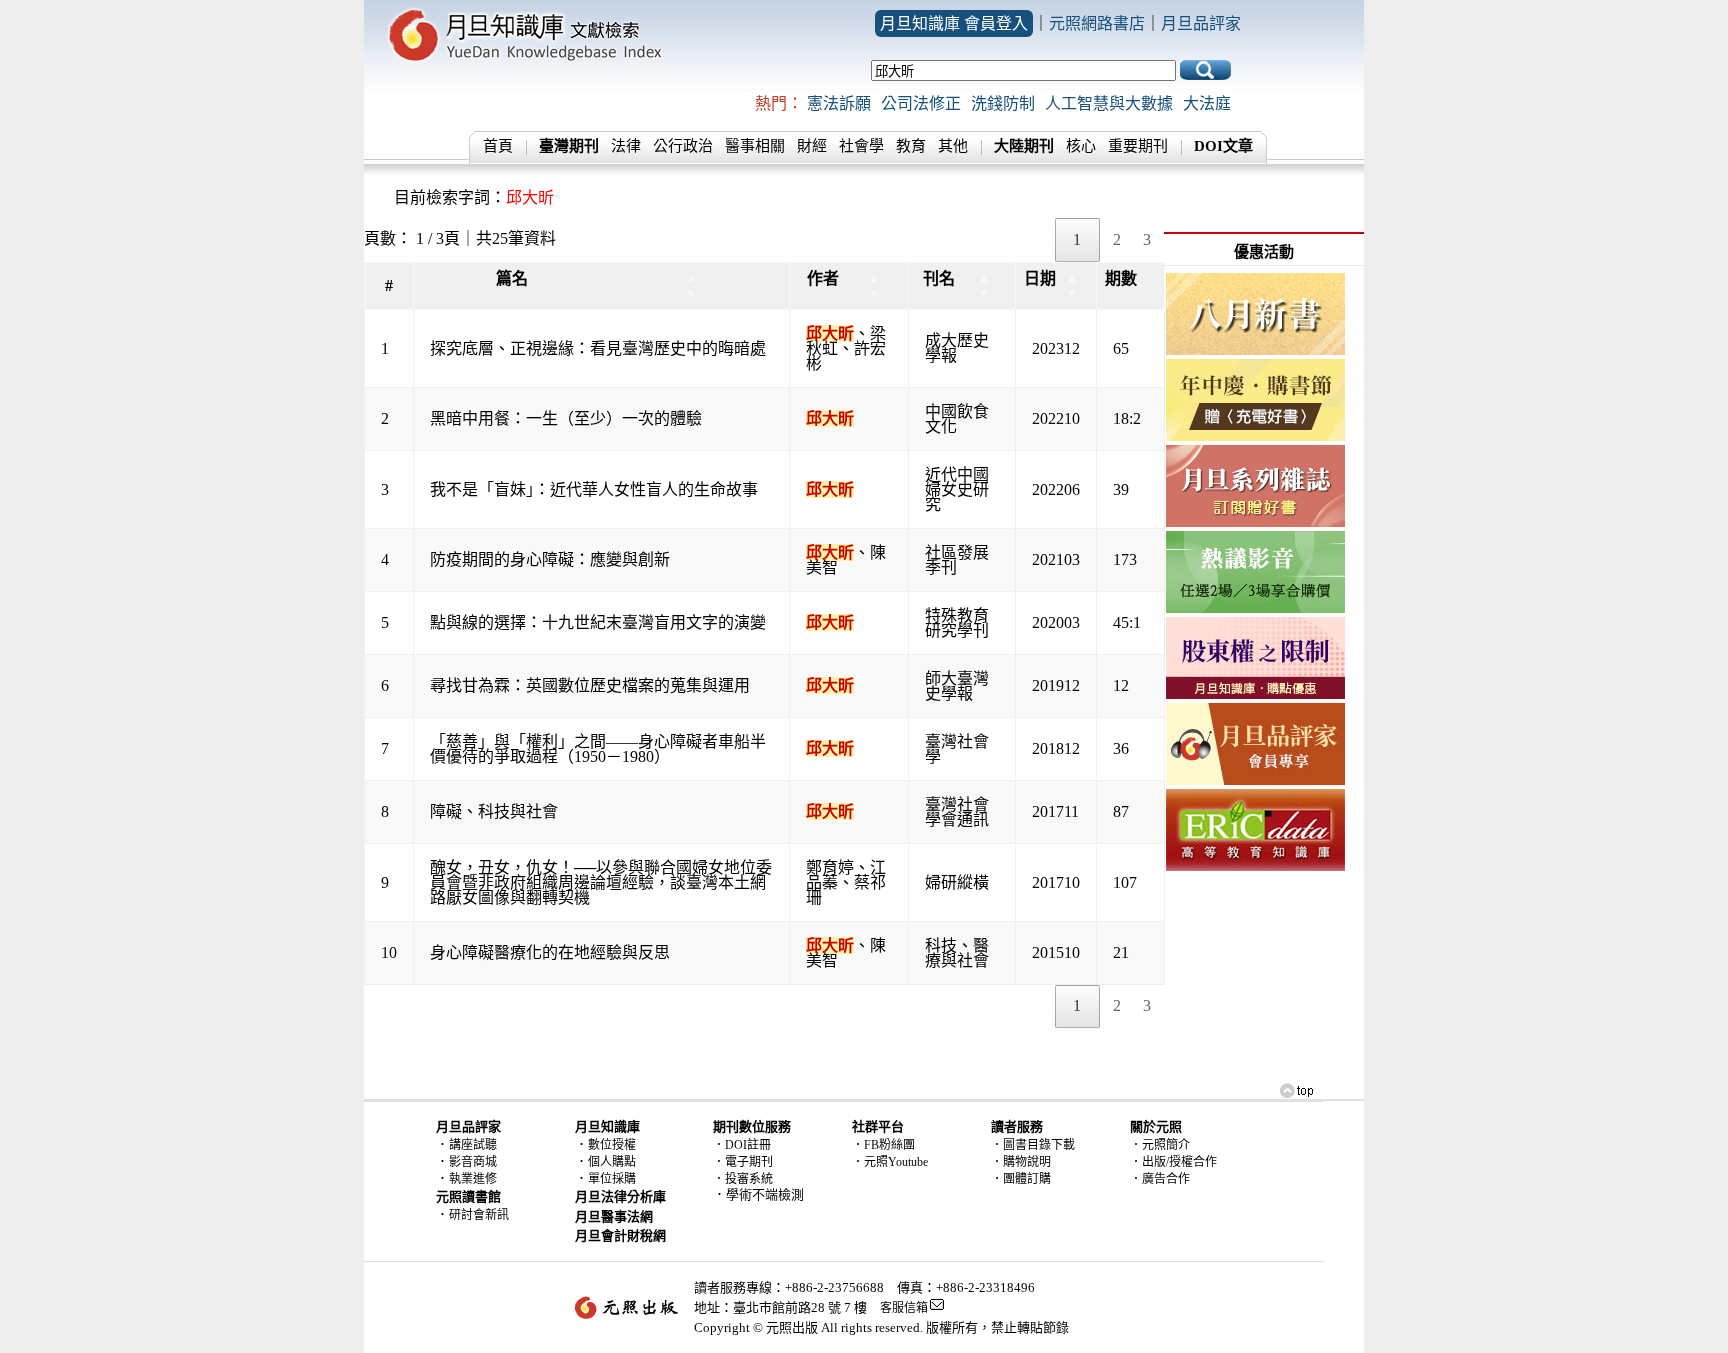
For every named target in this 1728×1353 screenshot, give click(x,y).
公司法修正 (921, 103)
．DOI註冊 (742, 1145)
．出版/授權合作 (1173, 1162)
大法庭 (1207, 103)
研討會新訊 (479, 1215)
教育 (911, 146)
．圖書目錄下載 (1033, 1145)
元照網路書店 (1097, 23)
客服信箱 (904, 1308)
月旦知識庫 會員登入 (954, 23)
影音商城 (473, 1162)
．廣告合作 (1160, 1179)
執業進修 (473, 1179)
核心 (1081, 146)
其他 (953, 146)
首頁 (498, 146)
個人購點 (612, 1162)
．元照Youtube (890, 1162)
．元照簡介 (1160, 1145)
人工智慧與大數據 (1109, 103)
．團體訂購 (1021, 1179)
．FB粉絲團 (883, 1145)
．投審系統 (743, 1179)
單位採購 (612, 1179)
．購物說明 (1021, 1162)
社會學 (861, 146)
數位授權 (612, 1145)
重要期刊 (1138, 146)
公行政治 (683, 146)
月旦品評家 (1201, 23)
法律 (626, 146)
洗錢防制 (1003, 103)
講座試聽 (473, 1145)
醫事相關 (755, 146)
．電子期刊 (743, 1162)
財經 (812, 146)
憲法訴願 (839, 103)
